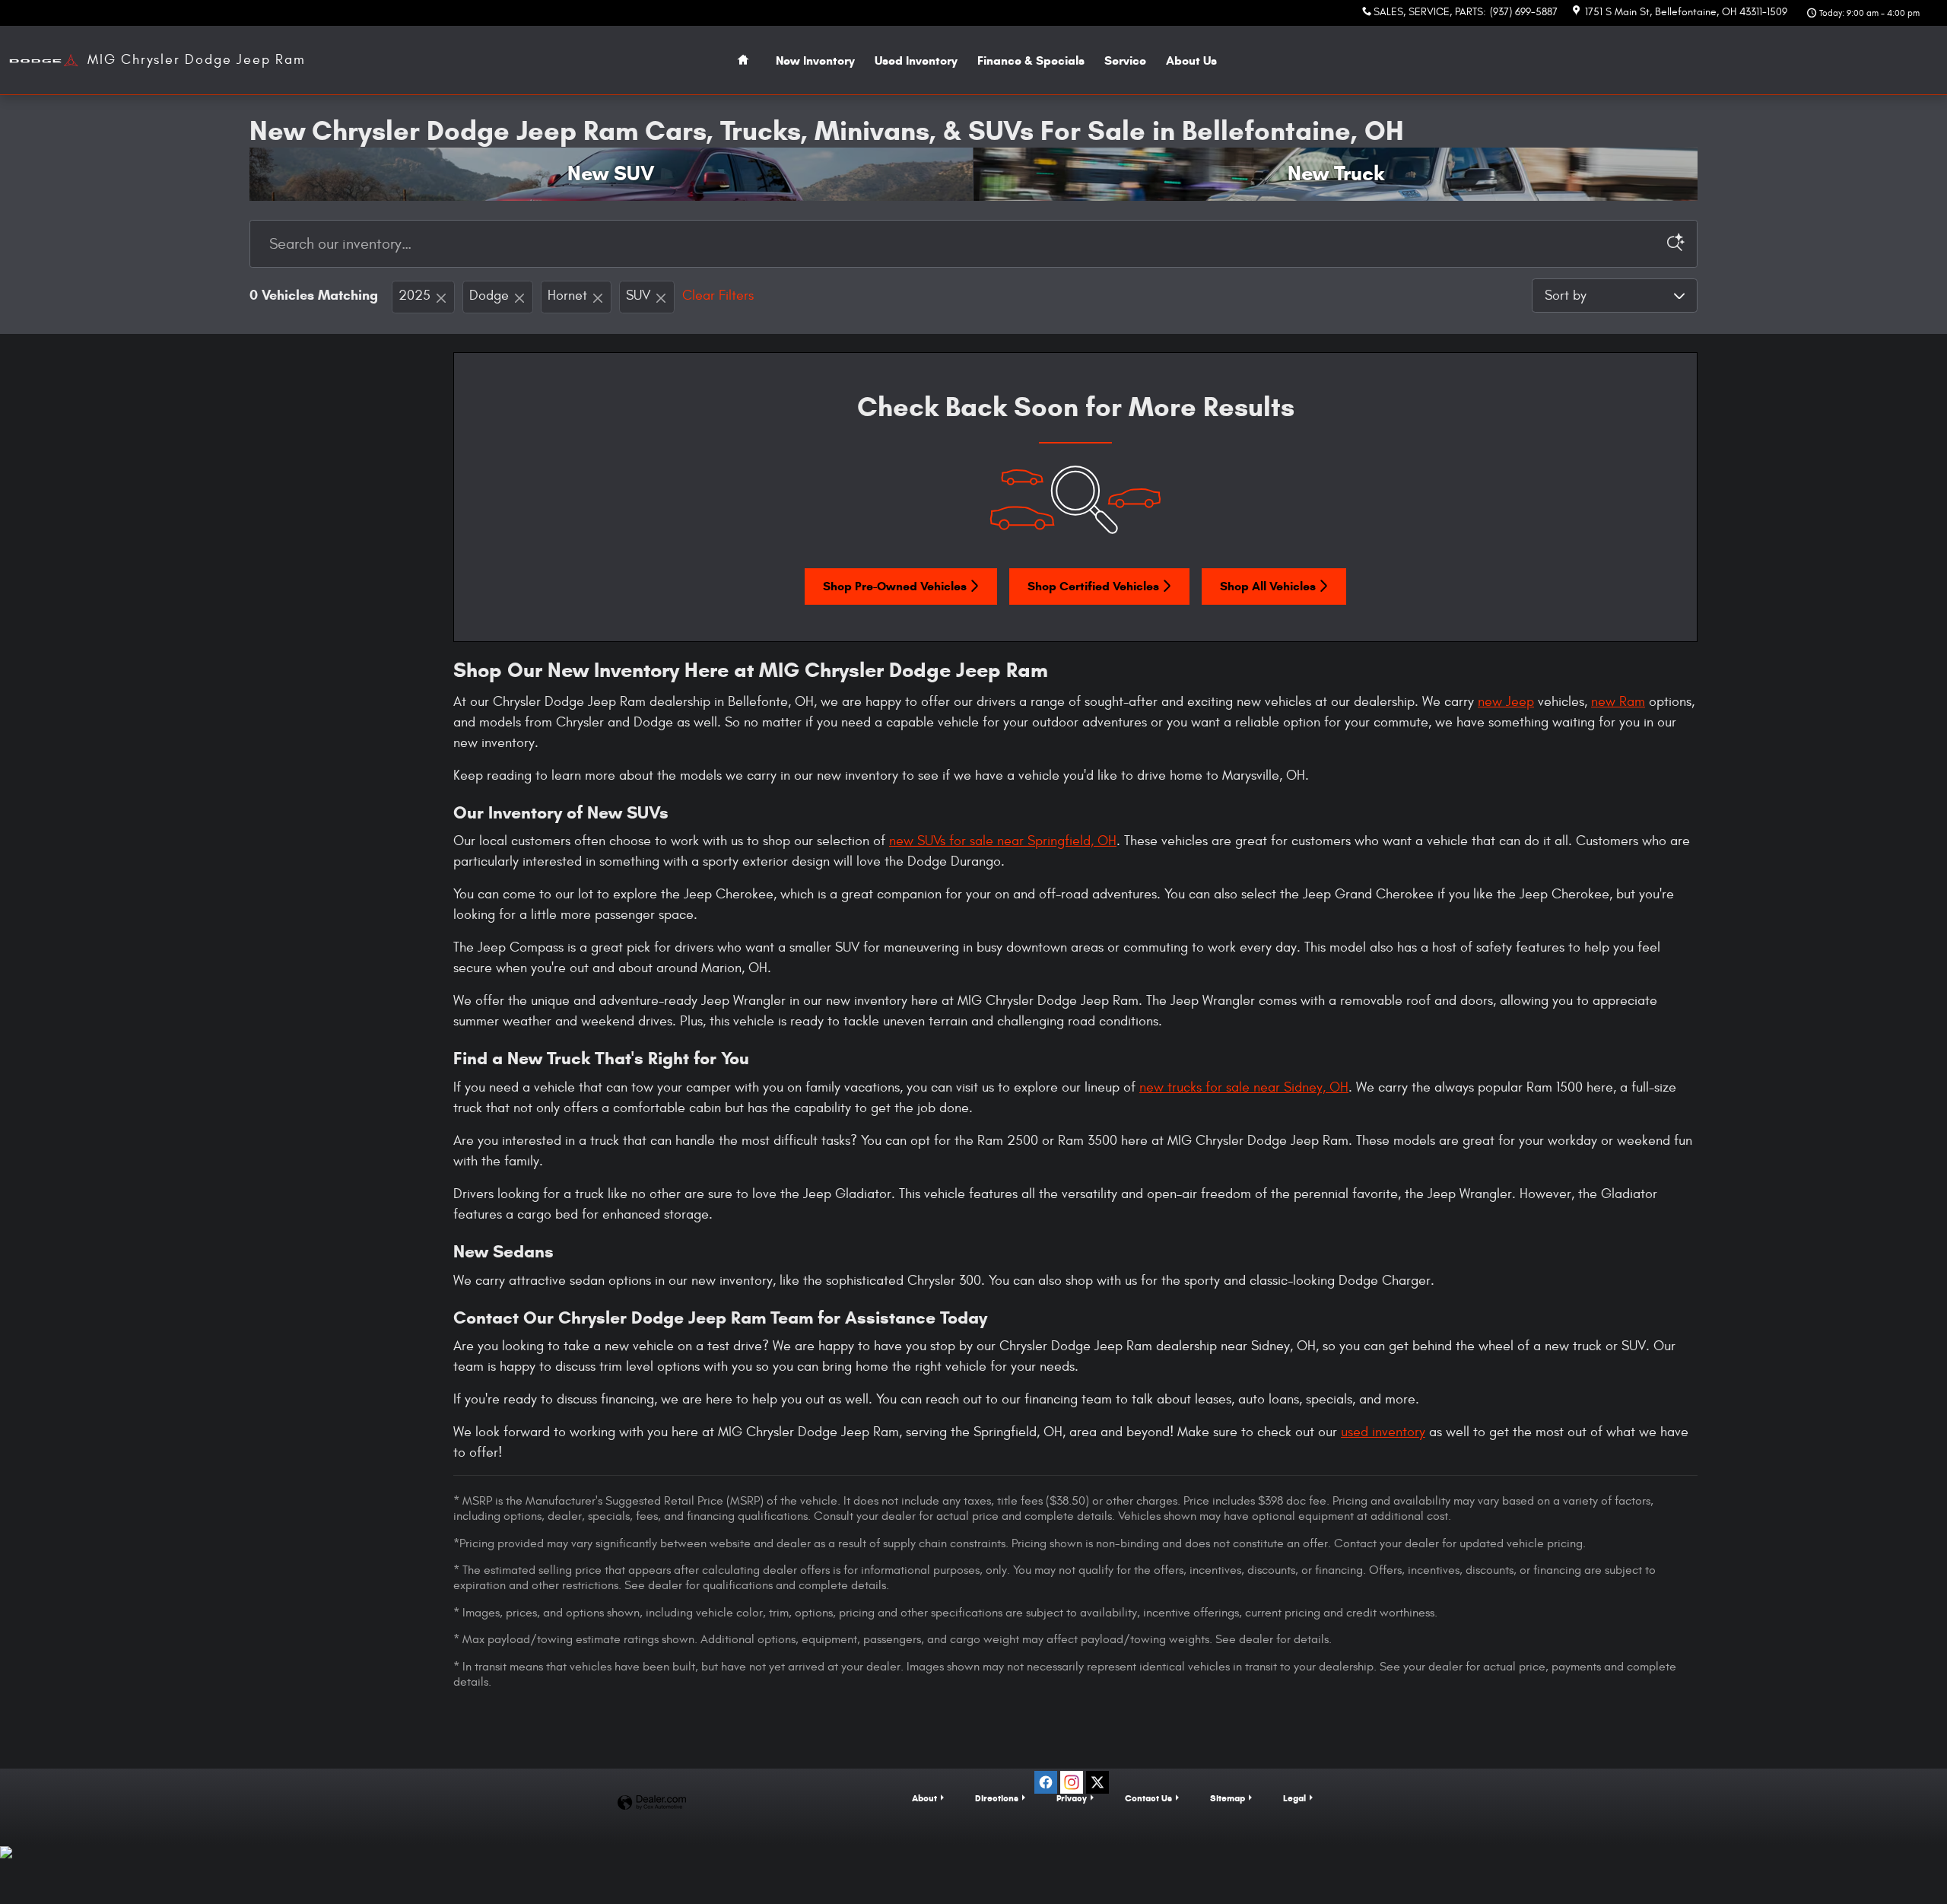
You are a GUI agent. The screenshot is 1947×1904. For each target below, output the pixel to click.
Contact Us (1148, 1798)
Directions (997, 1798)
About (1191, 60)
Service (1125, 60)
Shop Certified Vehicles (1093, 586)
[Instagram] (1072, 1782)
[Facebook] (1046, 1782)
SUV (638, 296)
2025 (414, 296)
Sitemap (1228, 1798)
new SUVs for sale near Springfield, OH (1003, 841)
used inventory (1383, 1432)
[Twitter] (1097, 1782)
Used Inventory (916, 60)
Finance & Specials (1031, 60)
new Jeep (1506, 702)
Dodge (489, 296)
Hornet (567, 296)
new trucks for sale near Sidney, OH (1244, 1087)
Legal (1294, 1798)
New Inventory (815, 60)
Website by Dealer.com (652, 1803)
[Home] (44, 60)
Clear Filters (718, 296)
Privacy (1072, 1798)
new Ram (1618, 702)
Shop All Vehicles (1268, 586)
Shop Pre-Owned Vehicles (895, 586)
